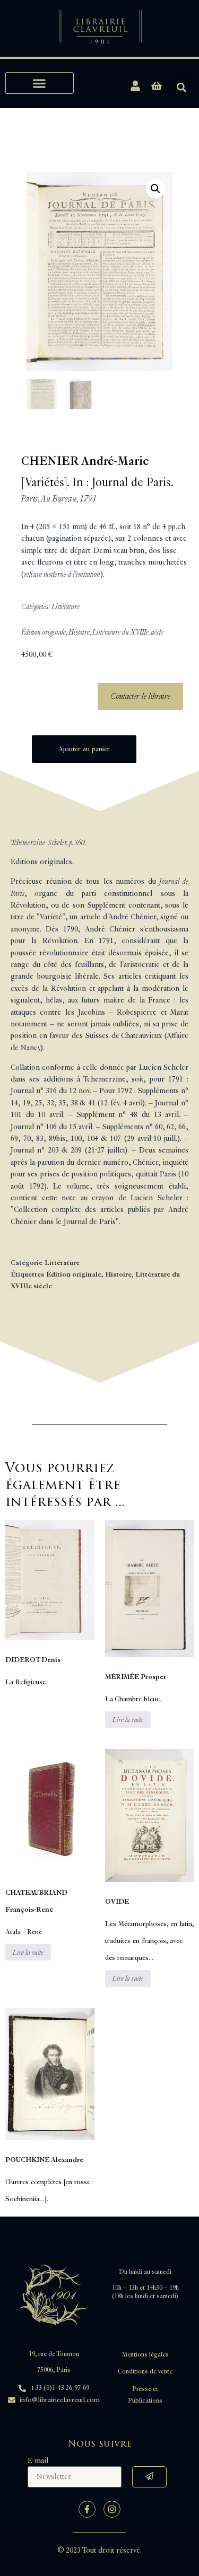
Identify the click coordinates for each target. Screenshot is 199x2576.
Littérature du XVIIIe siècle (128, 632)
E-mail (38, 2461)
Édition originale (44, 632)
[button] (40, 83)
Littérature (66, 607)
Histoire (79, 632)
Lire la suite (128, 1720)
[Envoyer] (149, 2477)
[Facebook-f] (87, 2509)
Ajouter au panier (84, 749)
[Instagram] (112, 2509)
